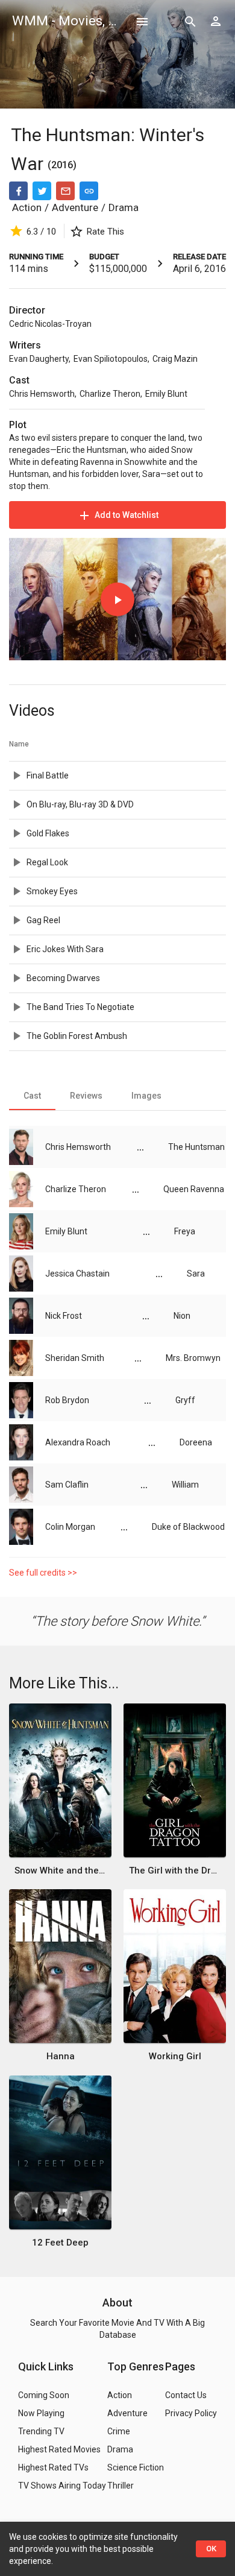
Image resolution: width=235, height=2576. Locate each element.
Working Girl (175, 2056)
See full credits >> (43, 1573)
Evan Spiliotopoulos (111, 359)
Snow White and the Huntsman (61, 1870)
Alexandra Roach (78, 1442)
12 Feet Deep (60, 2243)
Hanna (61, 2056)
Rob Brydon (67, 1400)
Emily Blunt (166, 394)
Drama (124, 207)
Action (27, 207)
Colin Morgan (70, 1527)
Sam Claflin (67, 1485)
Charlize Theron (110, 394)
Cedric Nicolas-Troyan (50, 324)
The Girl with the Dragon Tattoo (175, 1870)
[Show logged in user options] (216, 21)
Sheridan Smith (75, 1358)
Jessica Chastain (77, 1274)
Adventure (75, 207)
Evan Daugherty (39, 359)
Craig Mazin (175, 359)
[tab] (32, 1096)
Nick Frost (64, 1316)
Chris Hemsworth (42, 394)
